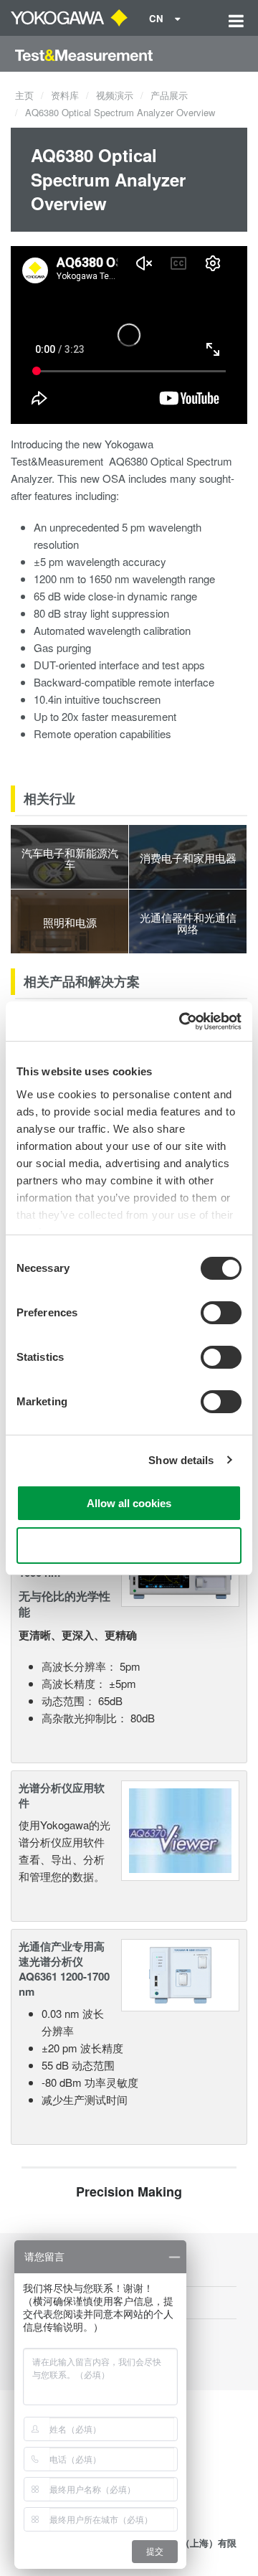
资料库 (65, 95)
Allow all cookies (129, 1503)
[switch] (221, 1313)
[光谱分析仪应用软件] (180, 1829)
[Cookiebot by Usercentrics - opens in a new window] (182, 1022)
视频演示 (115, 95)
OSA (114, 478)
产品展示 (169, 95)
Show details (181, 1460)
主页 (24, 95)
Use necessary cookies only (129, 1546)
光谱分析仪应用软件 (62, 1795)
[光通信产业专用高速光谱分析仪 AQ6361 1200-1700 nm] (180, 1973)
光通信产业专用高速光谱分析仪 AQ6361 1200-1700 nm (64, 1969)
